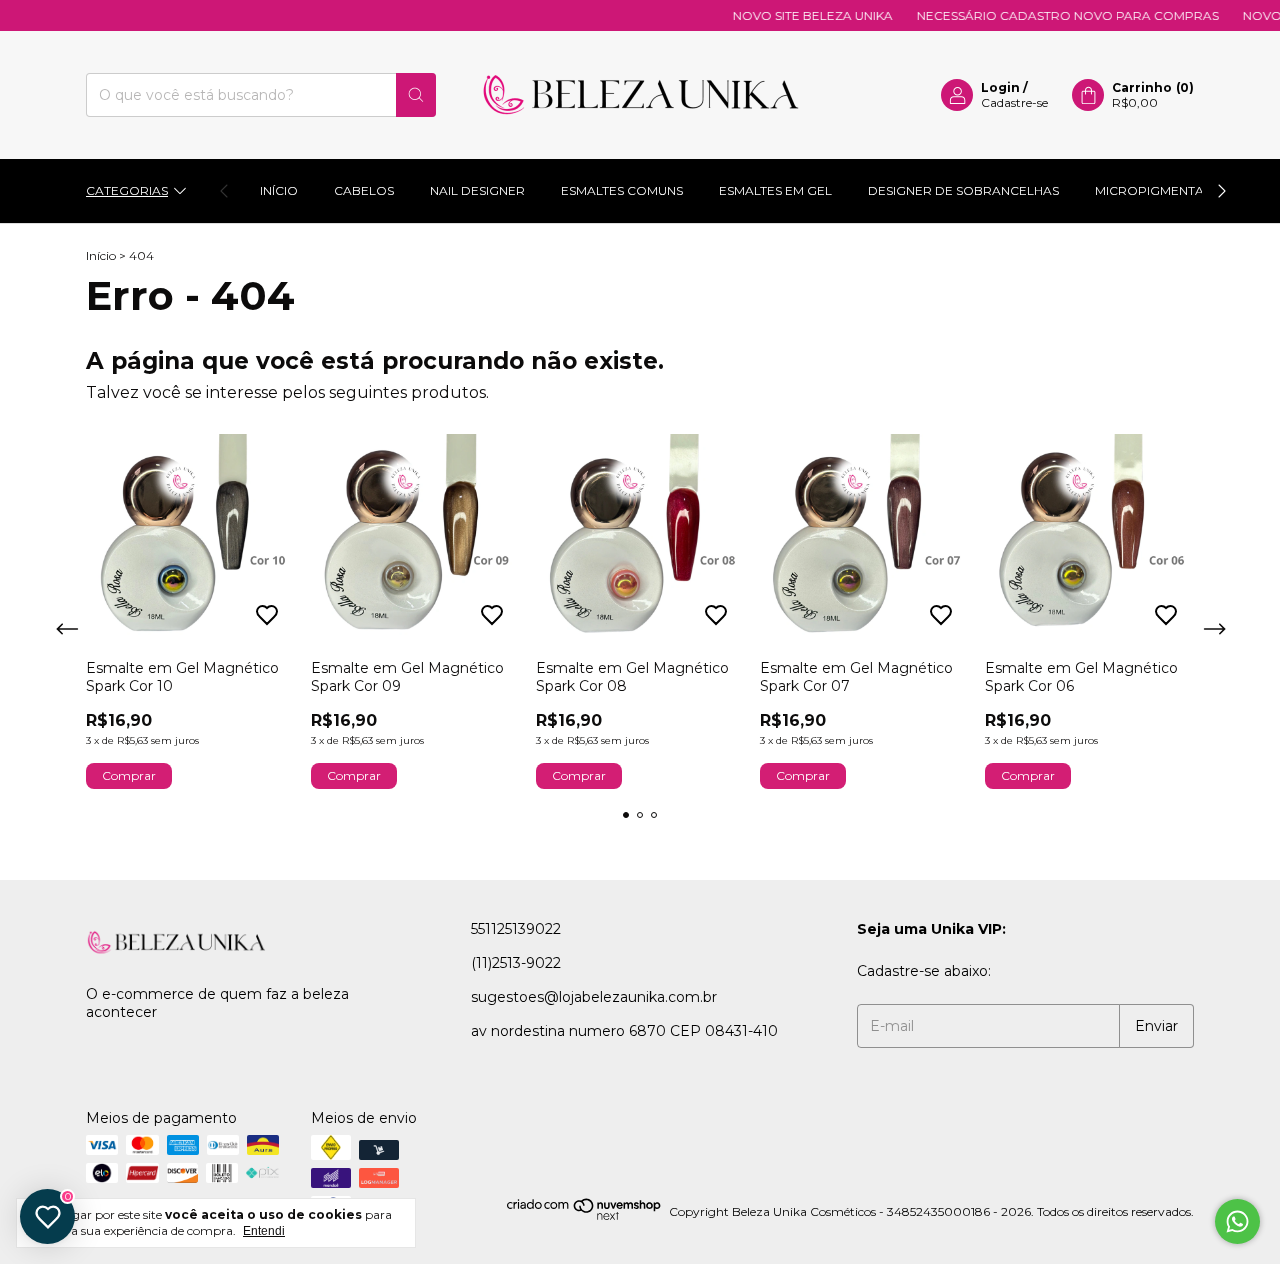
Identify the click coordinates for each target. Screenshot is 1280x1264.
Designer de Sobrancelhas (963, 190)
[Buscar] (416, 95)
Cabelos (364, 190)
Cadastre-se (1014, 102)
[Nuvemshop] (584, 1216)
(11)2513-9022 (516, 963)
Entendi (264, 1231)
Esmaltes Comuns (622, 190)
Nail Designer (477, 190)
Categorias (127, 190)
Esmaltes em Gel (775, 190)
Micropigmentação (1164, 190)
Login (1000, 87)
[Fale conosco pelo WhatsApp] (1237, 1221)
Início (279, 190)
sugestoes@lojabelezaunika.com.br (594, 997)
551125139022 (516, 929)
